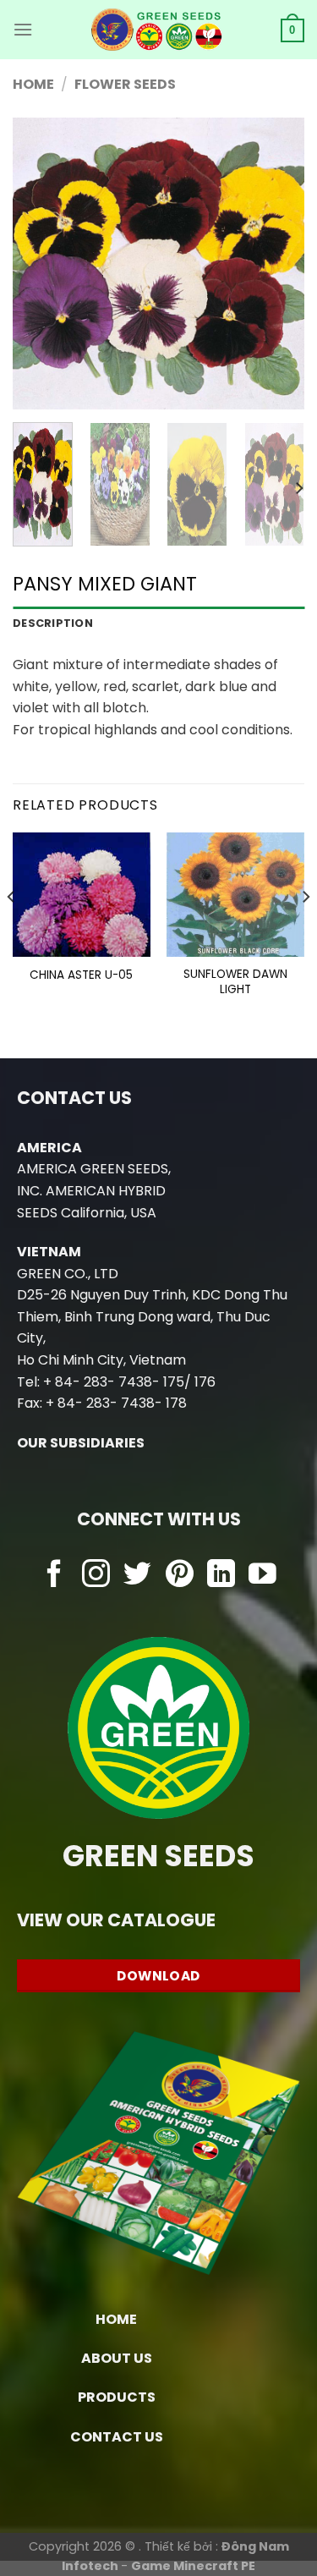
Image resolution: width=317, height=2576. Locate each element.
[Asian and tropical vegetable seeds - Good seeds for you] (157, 30)
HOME (116, 2319)
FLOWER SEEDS (125, 84)
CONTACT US (117, 2437)
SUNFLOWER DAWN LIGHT (235, 982)
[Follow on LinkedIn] (221, 1576)
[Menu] (23, 29)
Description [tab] (53, 623)
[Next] (277, 264)
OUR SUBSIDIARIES (81, 1443)
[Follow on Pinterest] (180, 1576)
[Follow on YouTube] (262, 1576)
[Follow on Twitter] (137, 1576)
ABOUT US (117, 2358)
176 (205, 1382)
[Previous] (40, 264)
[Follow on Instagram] (96, 1576)
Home (33, 84)
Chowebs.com (158, 1609)
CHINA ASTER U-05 (81, 975)
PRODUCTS (117, 2397)
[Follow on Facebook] (55, 1576)
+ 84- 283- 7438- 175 (114, 1382)
